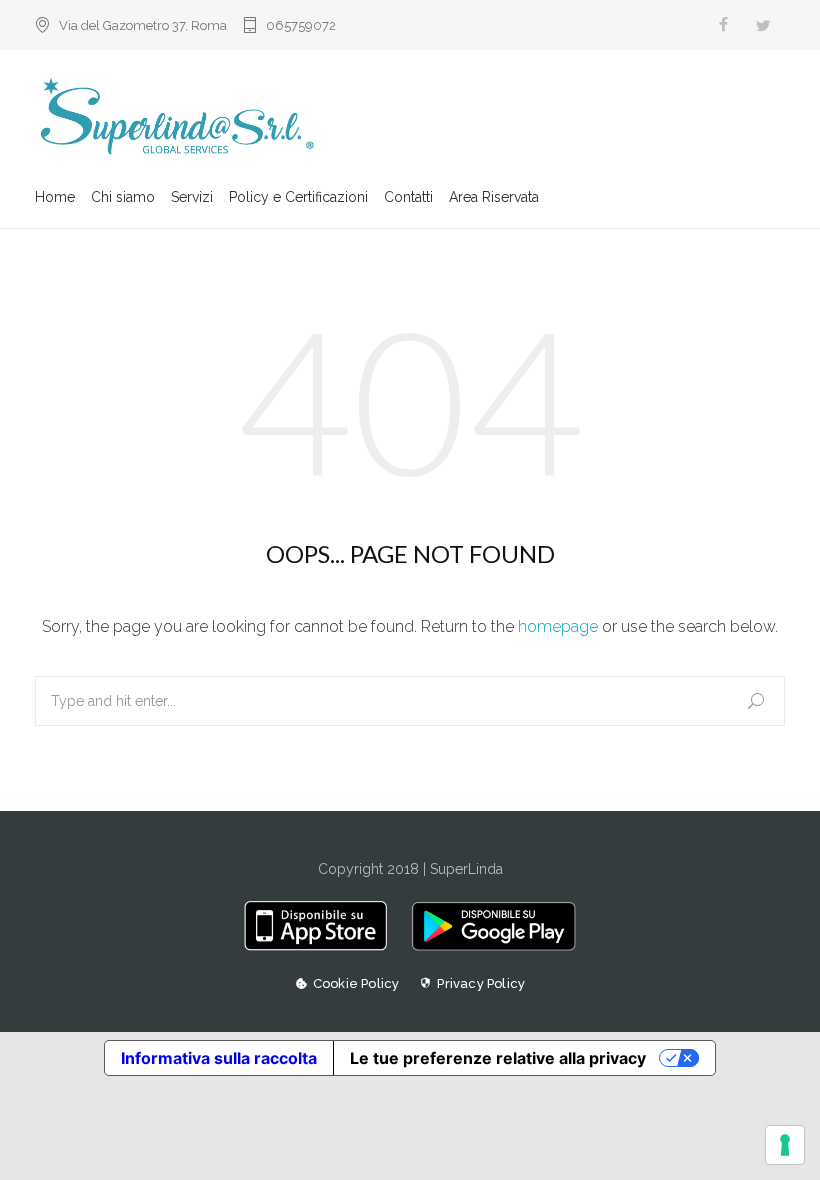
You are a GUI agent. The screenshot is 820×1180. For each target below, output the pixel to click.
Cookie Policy (356, 983)
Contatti (408, 197)
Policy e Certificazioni (298, 197)
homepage (558, 626)
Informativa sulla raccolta (219, 1058)
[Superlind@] (410, 118)
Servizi (192, 197)
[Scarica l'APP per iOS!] (322, 946)
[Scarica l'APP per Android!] (488, 946)
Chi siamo (123, 197)
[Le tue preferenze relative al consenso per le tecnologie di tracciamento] (785, 1145)
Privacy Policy (481, 983)
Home (55, 197)
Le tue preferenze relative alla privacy (498, 1058)
